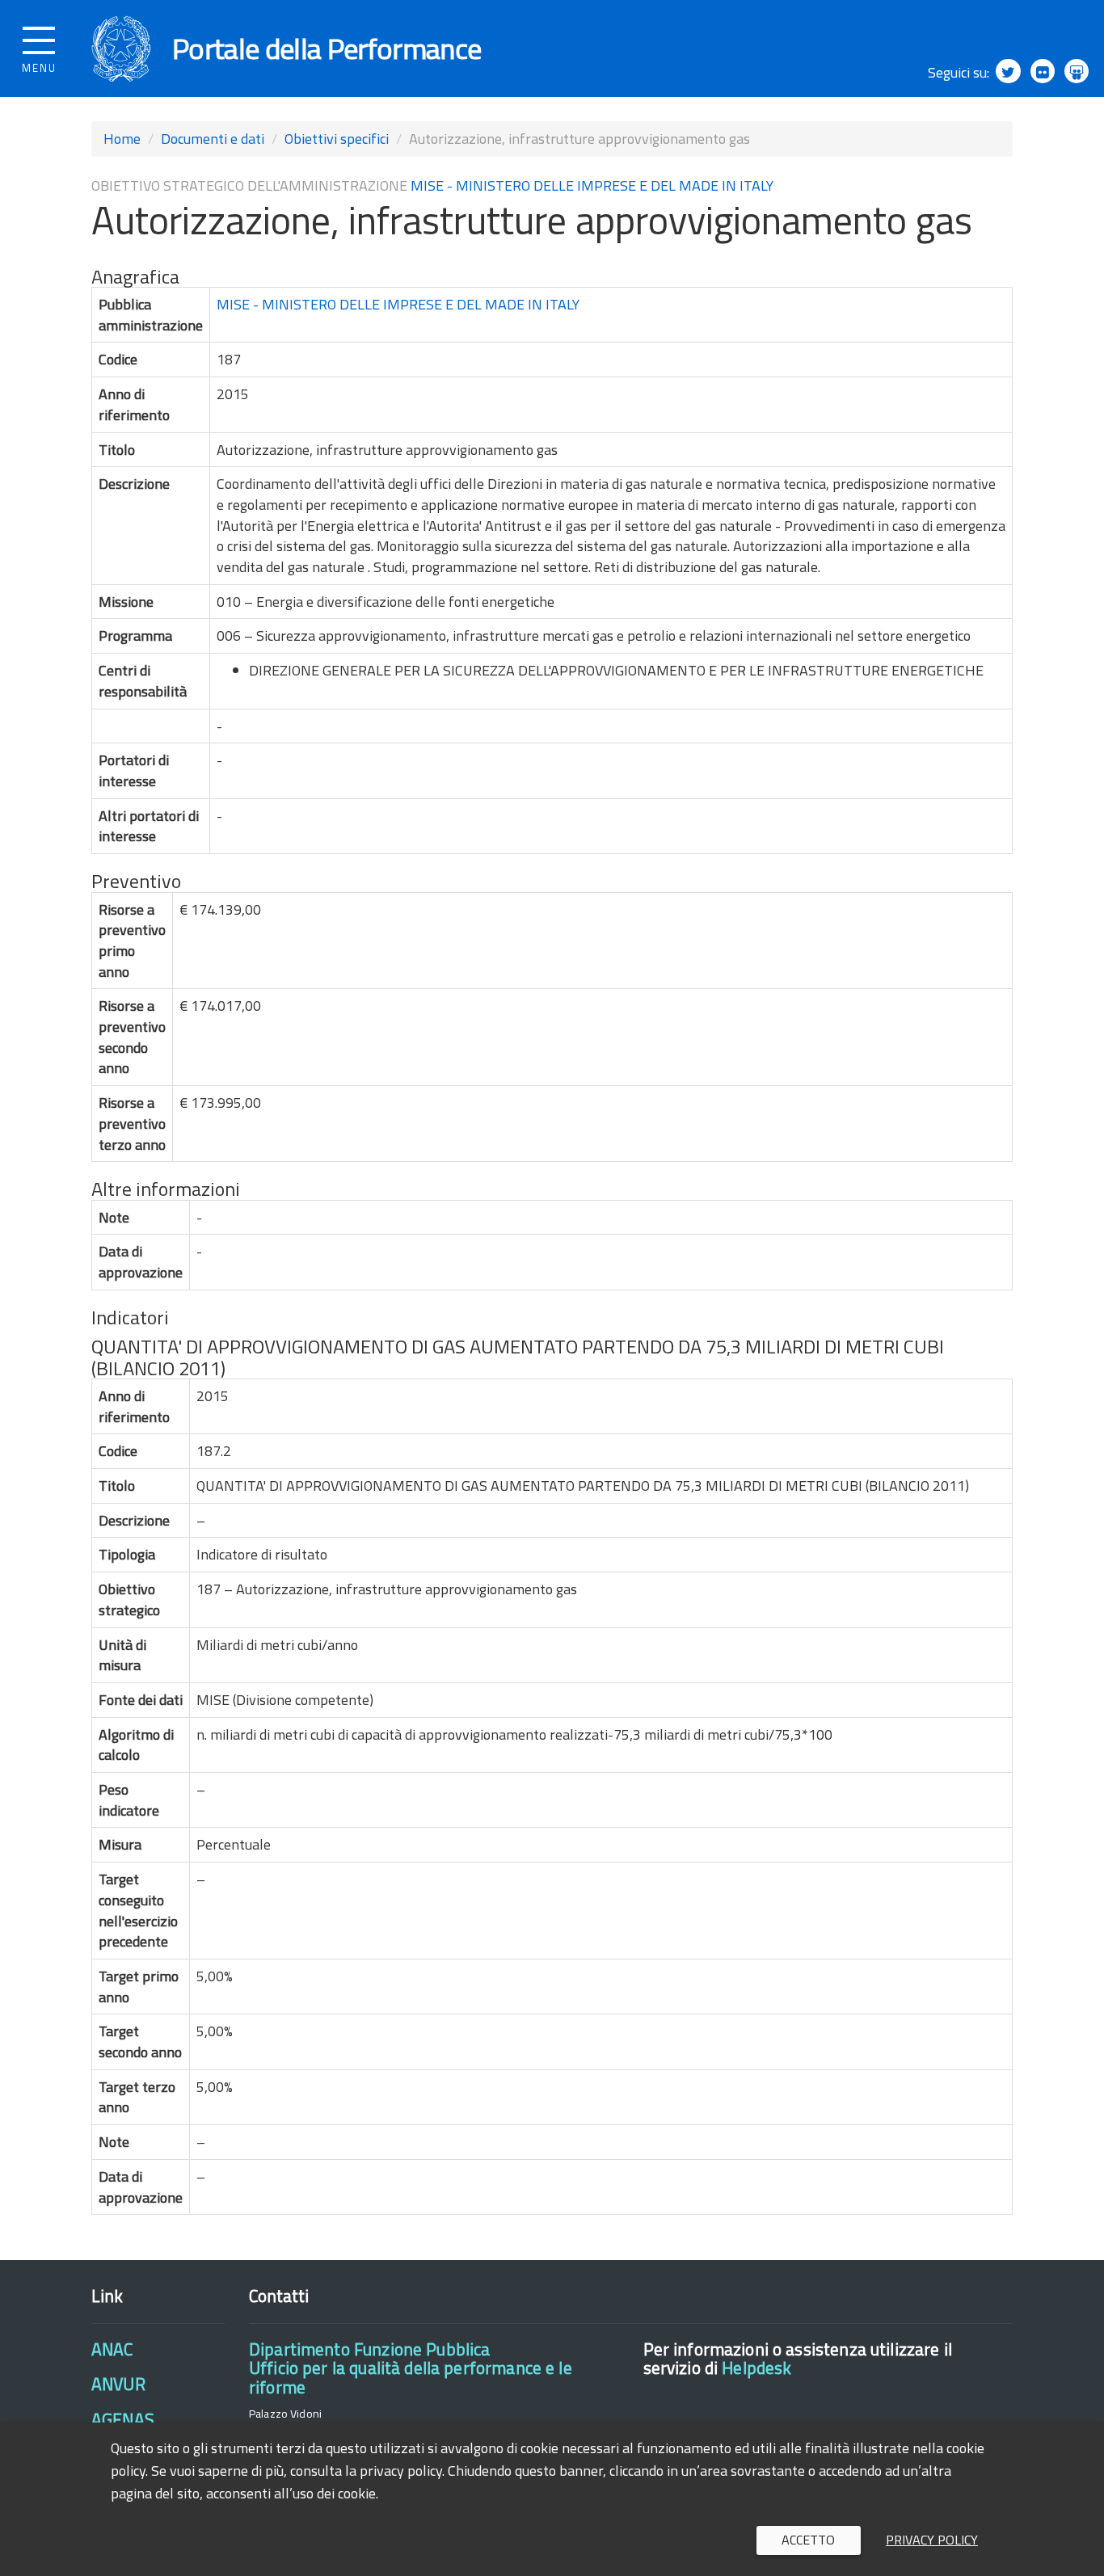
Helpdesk (756, 2368)
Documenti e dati (213, 139)
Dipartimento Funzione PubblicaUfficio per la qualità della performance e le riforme (411, 2368)
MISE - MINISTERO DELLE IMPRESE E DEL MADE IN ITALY (592, 185)
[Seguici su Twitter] (1008, 71)
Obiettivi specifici (337, 139)
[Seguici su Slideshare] (1077, 71)
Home (122, 139)
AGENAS (123, 2419)
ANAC (112, 2349)
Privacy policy (932, 2540)
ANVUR (118, 2384)
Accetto (808, 2540)
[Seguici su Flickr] (1043, 71)
